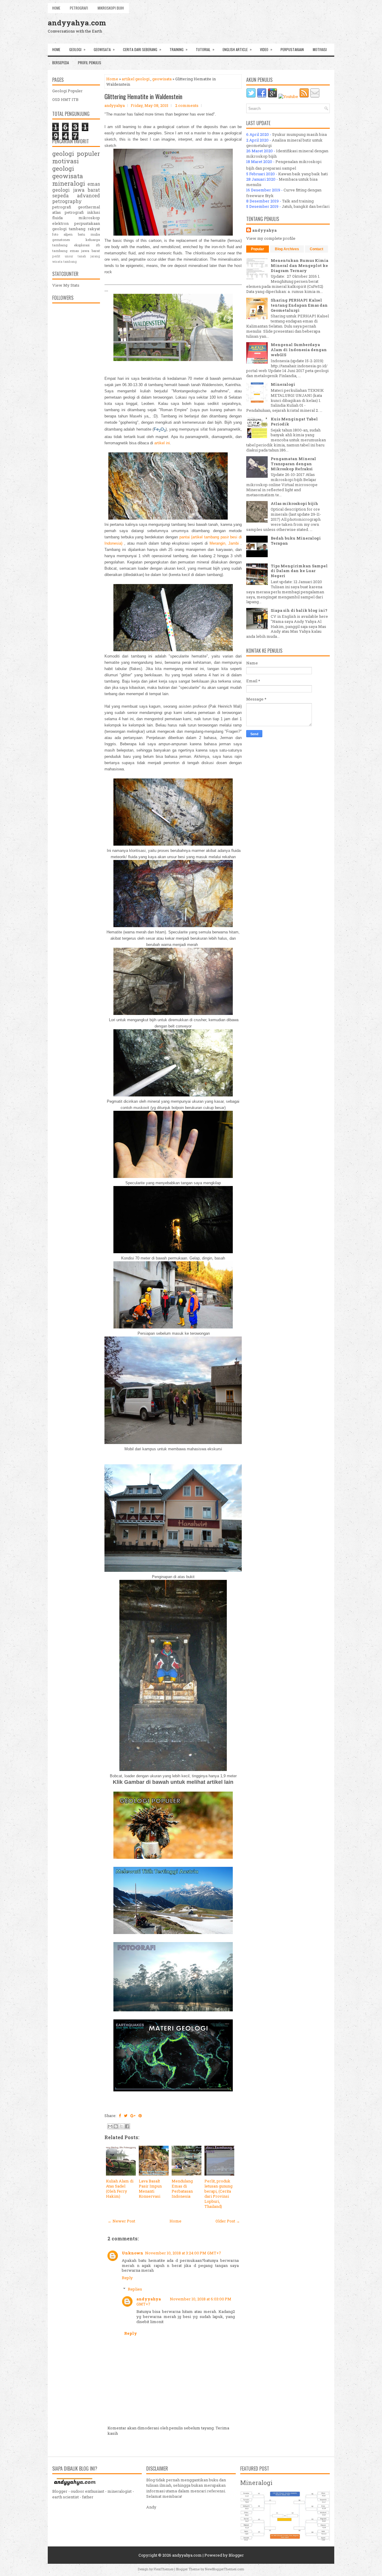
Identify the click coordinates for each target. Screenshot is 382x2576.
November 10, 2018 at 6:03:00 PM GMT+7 (184, 2301)
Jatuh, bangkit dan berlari (306, 206)
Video (266, 49)
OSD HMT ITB (65, 99)
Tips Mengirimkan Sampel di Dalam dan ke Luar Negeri (299, 571)
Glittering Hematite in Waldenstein (143, 96)
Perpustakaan (292, 49)
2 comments (187, 105)
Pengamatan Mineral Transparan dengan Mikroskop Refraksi (293, 464)
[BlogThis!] (116, 2126)
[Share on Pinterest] (140, 2116)
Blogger (236, 2555)
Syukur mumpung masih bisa (299, 134)
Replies (135, 2289)
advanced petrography (76, 198)
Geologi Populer (67, 91)
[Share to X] (121, 2126)
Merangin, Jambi (224, 543)
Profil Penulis (90, 63)
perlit (56, 256)
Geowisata (104, 49)
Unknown (133, 2253)
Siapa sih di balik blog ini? (299, 610)
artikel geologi (136, 79)
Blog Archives (287, 249)
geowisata (162, 79)
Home (56, 8)
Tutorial (205, 49)
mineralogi (69, 183)
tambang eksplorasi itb (76, 245)
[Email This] (110, 2126)
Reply (127, 2278)
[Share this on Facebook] (120, 2116)
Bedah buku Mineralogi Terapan (296, 541)
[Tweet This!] (126, 2116)
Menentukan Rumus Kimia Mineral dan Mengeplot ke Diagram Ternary (299, 265)
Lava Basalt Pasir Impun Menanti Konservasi (150, 2189)
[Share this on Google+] (133, 2116)
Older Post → (228, 2221)
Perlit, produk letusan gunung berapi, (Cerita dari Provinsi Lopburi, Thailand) (218, 2193)
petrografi (62, 207)
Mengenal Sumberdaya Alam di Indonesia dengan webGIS (299, 350)
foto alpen (62, 234)
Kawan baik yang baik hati (303, 174)
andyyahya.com (77, 23)
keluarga (93, 240)
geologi (63, 168)
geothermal (89, 207)
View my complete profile (271, 238)
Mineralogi (283, 384)
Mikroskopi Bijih (111, 8)
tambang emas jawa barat (76, 251)
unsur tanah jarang (82, 256)
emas (94, 184)
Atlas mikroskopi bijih (294, 503)
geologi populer (76, 153)
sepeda (60, 196)
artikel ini (162, 443)
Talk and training (298, 201)
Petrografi (79, 8)
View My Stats (66, 285)
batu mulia (89, 234)
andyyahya (149, 2299)
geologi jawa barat (76, 190)
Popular (258, 249)
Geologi (77, 49)
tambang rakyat (84, 229)
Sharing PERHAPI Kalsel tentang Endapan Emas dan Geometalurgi (299, 305)
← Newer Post (121, 2221)
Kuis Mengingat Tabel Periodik (294, 421)
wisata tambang (64, 262)
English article (237, 49)
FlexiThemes (164, 2569)
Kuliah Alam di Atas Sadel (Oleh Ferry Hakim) (120, 2189)
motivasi (66, 161)
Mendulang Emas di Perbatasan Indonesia (182, 2189)
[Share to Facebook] (127, 2126)
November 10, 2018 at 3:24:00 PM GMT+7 (183, 2253)
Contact (316, 249)
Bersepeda (61, 63)
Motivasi (320, 49)
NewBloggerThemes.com (225, 2569)
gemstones (61, 240)
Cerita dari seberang (142, 49)
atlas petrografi (68, 212)
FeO (160, 429)
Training (178, 49)
